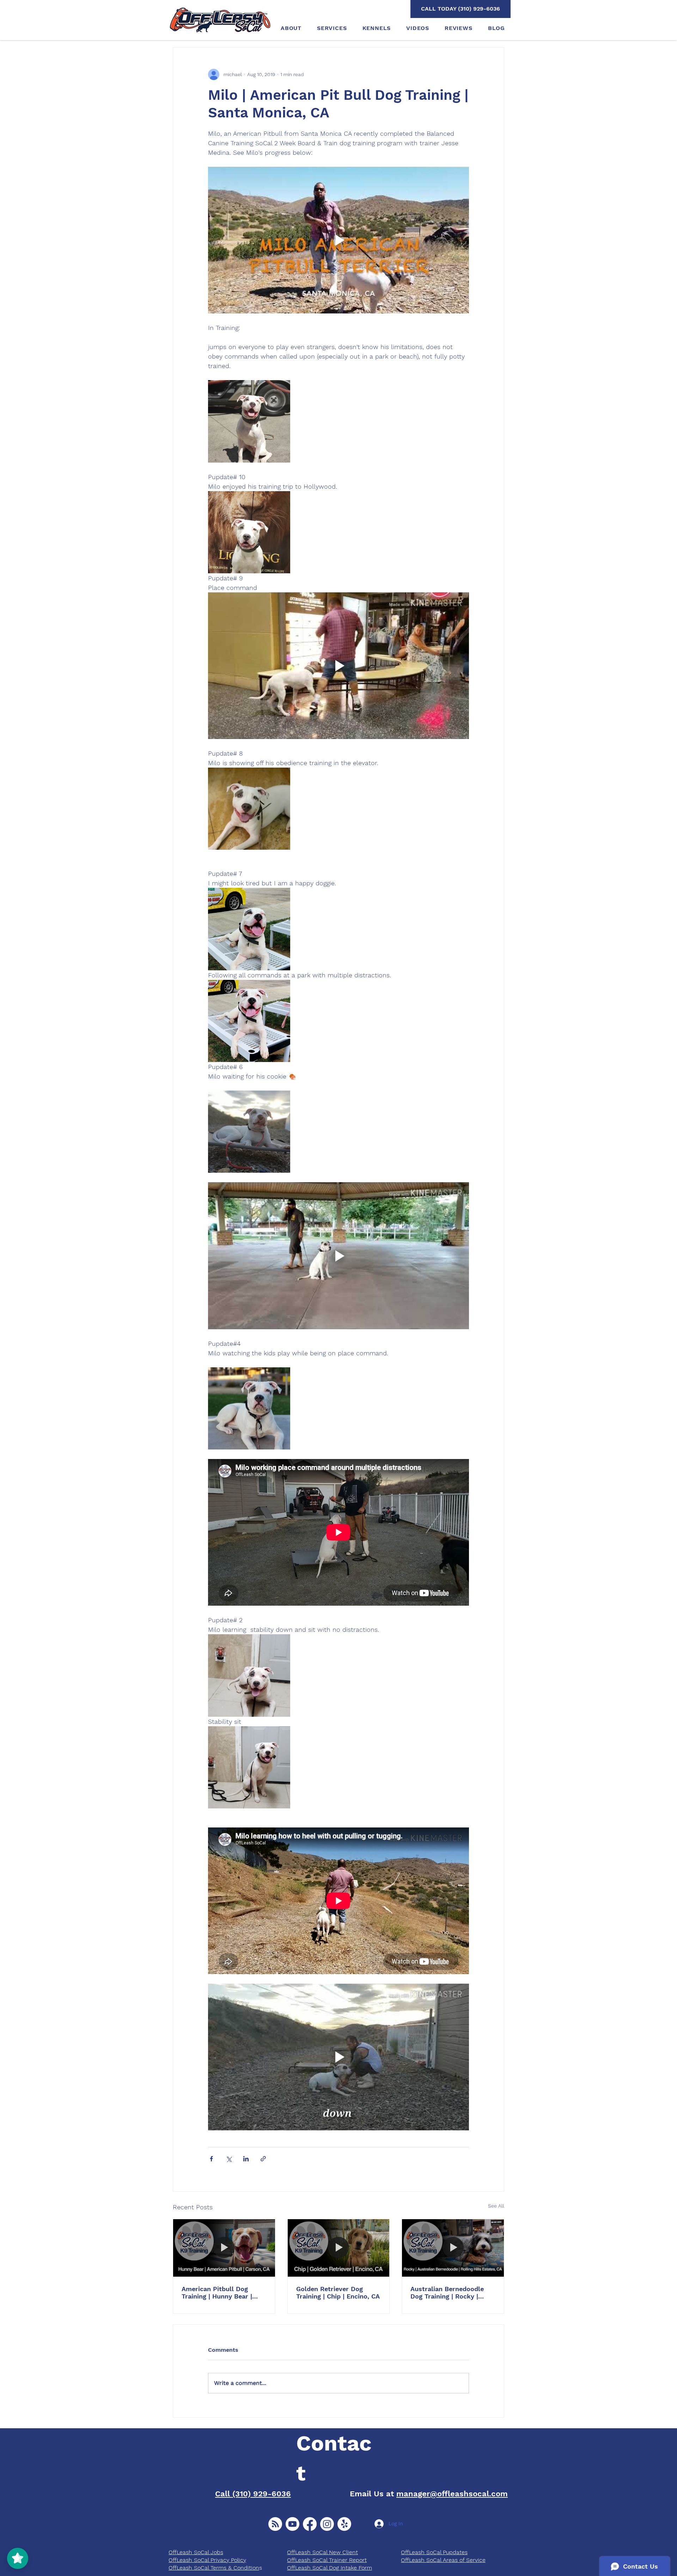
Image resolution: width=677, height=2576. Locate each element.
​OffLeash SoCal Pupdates (434, 2552)
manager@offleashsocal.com (452, 2494)
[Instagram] (327, 2524)
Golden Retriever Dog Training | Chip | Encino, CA (338, 2293)
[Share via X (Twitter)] (229, 2159)
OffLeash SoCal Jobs (196, 2552)
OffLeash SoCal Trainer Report (327, 2560)
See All (496, 2206)
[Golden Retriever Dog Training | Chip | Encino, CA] (339, 2248)
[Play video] (338, 240)
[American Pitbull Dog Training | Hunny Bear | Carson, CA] (224, 2248)
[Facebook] (310, 2524)
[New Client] (275, 2524)
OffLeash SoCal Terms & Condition (214, 2568)
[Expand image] (249, 421)
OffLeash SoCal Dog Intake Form (330, 2568)
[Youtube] (292, 2524)
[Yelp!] (344, 2524)
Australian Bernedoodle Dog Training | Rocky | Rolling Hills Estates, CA (448, 2293)
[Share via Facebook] (211, 2159)
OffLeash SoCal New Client (322, 2552)
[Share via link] (263, 2159)
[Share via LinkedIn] (246, 2159)
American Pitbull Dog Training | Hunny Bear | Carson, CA (217, 2293)
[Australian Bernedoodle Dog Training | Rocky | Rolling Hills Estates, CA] (453, 2248)
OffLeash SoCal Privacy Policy (207, 2560)
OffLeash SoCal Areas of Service (443, 2560)
